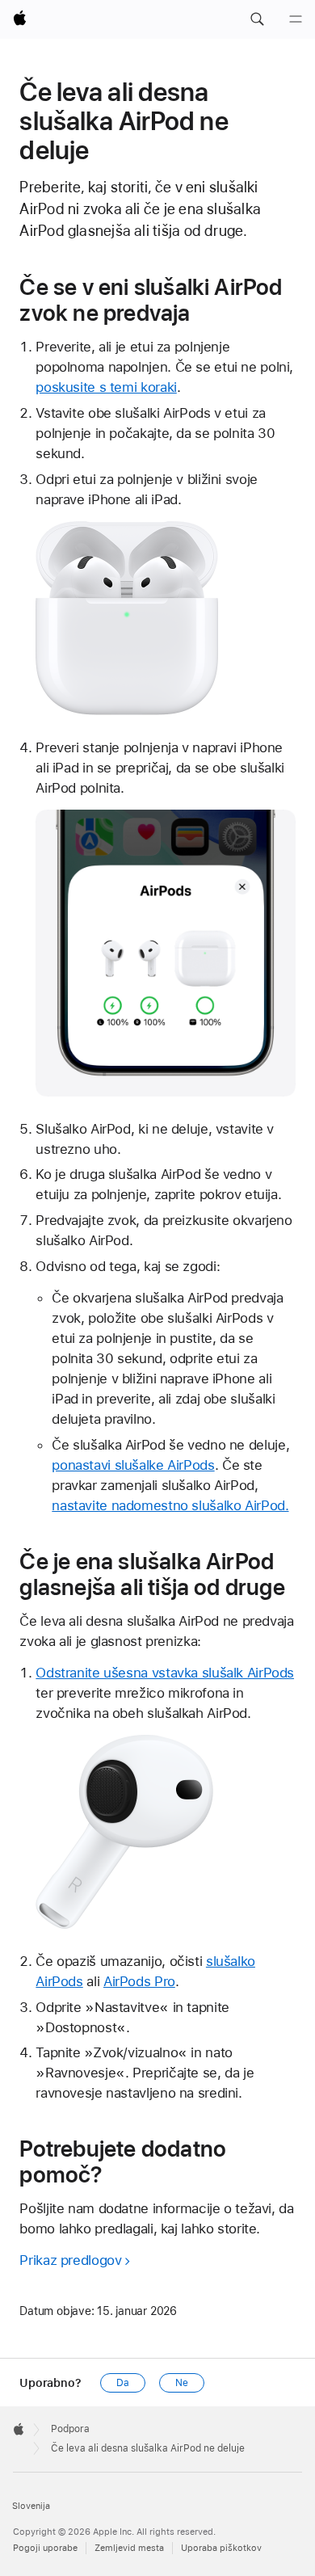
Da (123, 2383)
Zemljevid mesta (129, 2548)
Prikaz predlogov (70, 2260)
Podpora (70, 2429)
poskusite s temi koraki (106, 387)
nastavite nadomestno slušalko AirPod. (170, 1505)
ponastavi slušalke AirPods (133, 1465)
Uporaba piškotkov (221, 2548)
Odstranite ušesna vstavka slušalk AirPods (165, 1673)
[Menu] (296, 19)
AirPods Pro (139, 1981)
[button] (257, 19)
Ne (182, 2383)
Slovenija (31, 2506)
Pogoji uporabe (45, 2548)
